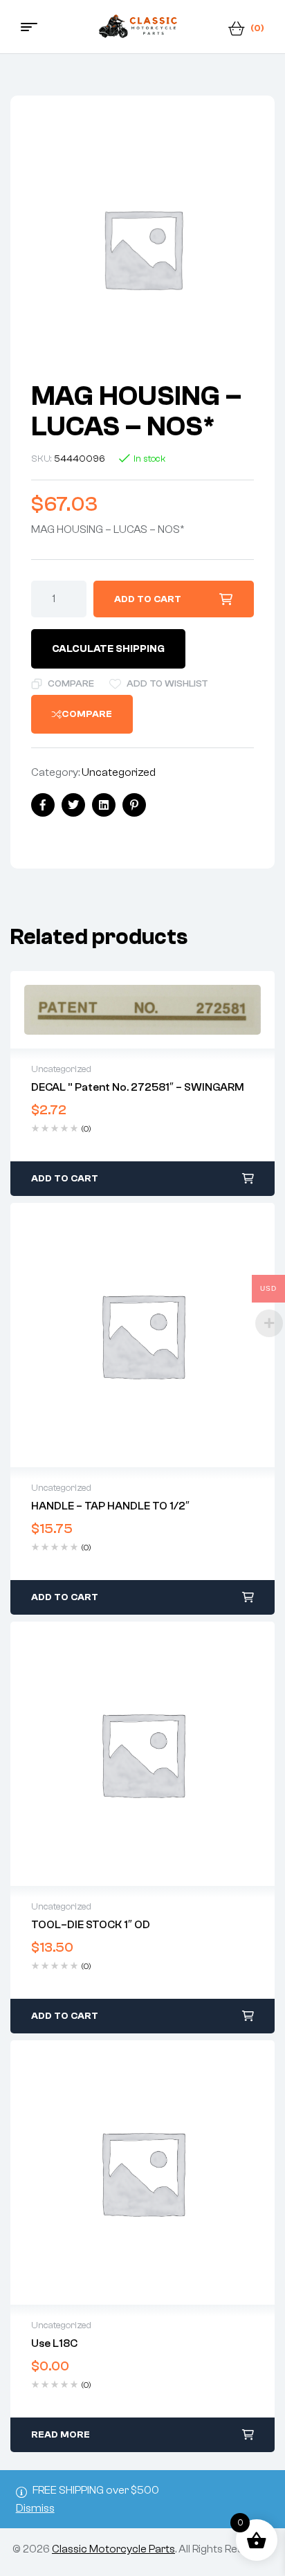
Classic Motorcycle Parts (113, 2549)
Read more (61, 2435)
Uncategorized (119, 772)
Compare (71, 684)
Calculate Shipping (108, 649)
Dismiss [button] (35, 2508)
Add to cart (148, 599)
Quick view (142, 1010)
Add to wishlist (167, 684)
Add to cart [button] (65, 1179)
